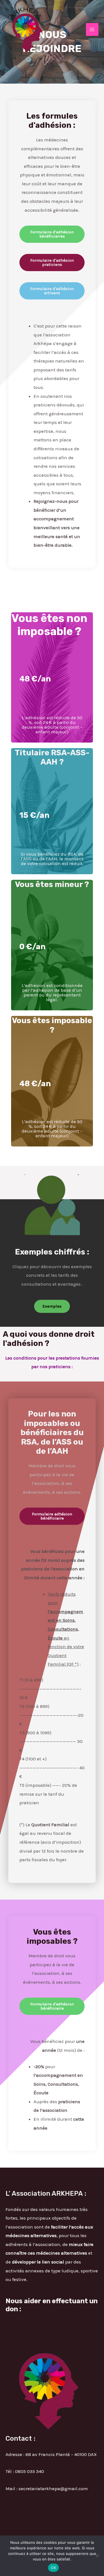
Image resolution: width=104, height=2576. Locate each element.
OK (53, 2568)
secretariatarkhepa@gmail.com (53, 2488)
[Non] (97, 2556)
